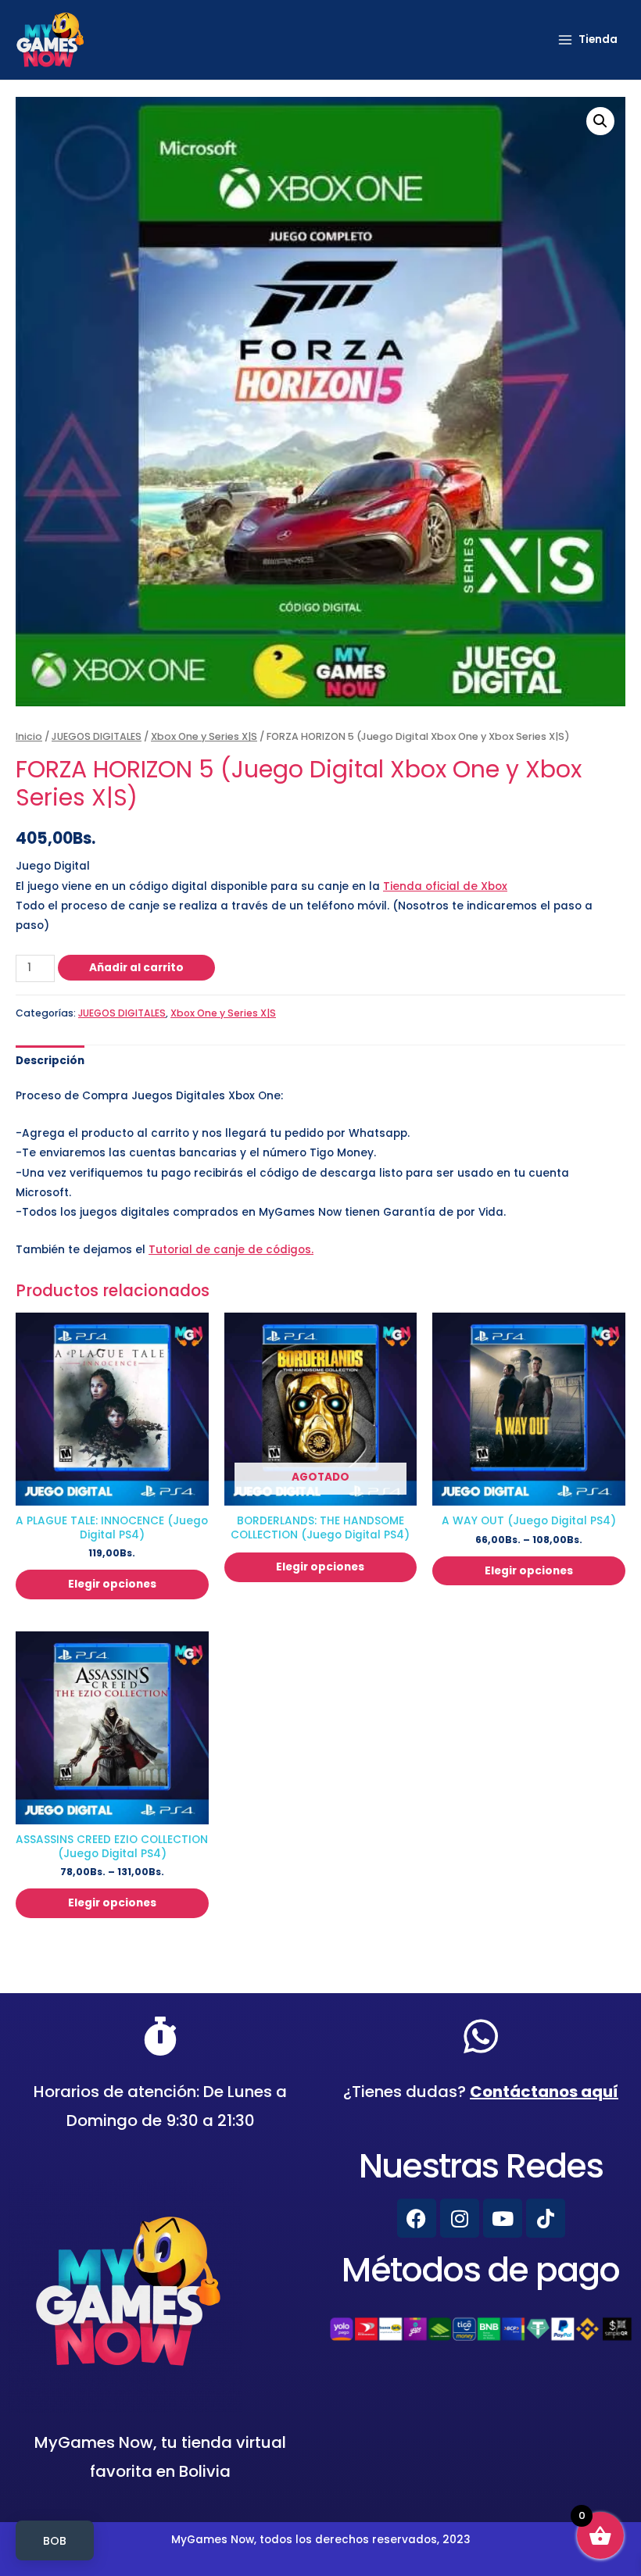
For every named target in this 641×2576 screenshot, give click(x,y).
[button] (600, 121)
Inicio (29, 736)
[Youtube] (503, 2218)
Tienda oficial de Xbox (445, 886)
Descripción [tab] (50, 1061)
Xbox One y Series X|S (204, 736)
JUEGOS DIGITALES (97, 736)
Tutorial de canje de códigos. (231, 1250)
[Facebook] (417, 2218)
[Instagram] (460, 2218)
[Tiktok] (546, 2218)
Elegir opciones (112, 1584)
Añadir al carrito (136, 968)
